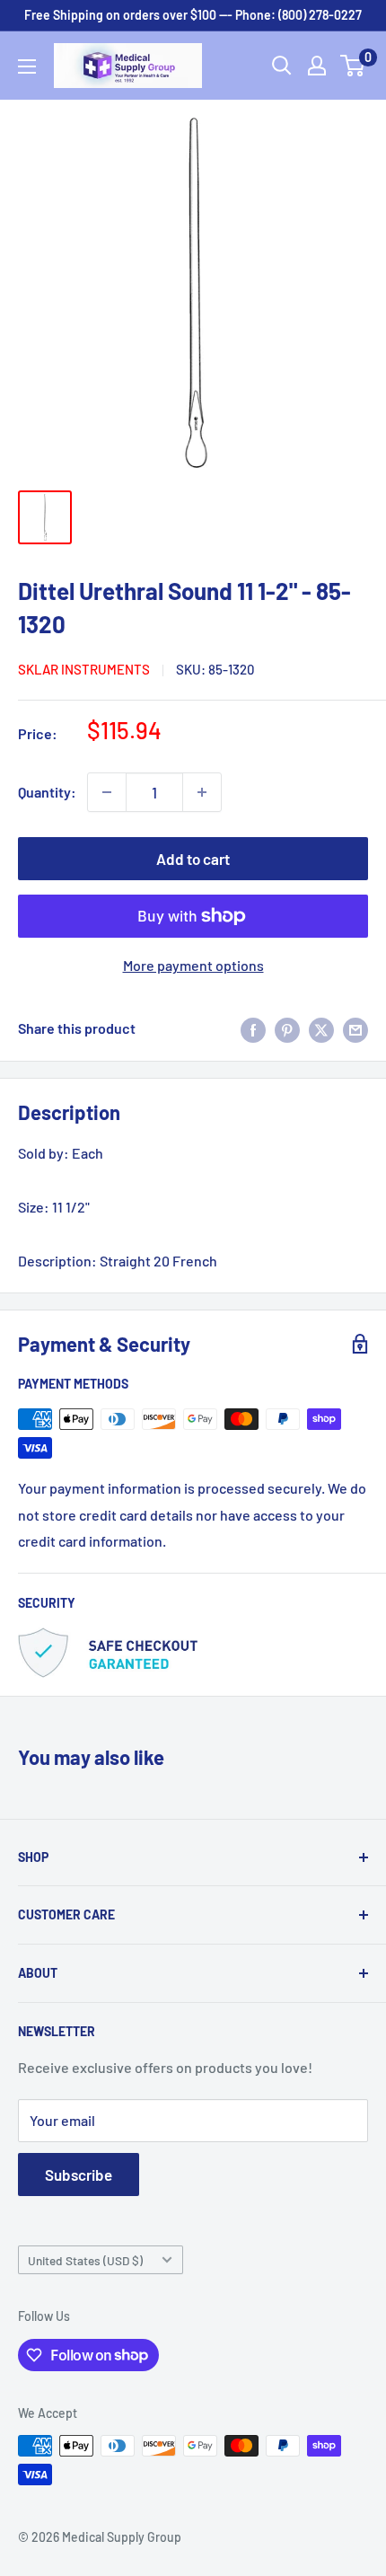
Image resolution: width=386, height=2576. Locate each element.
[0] (353, 66)
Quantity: (47, 792)
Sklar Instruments (84, 669)
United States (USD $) (85, 2260)
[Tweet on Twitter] (321, 1029)
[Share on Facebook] (253, 1029)
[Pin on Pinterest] (287, 1029)
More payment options (193, 965)
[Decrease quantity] (107, 792)
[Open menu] (27, 66)
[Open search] (282, 66)
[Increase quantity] (202, 792)
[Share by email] (355, 1029)
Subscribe (79, 2175)
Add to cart (193, 859)
